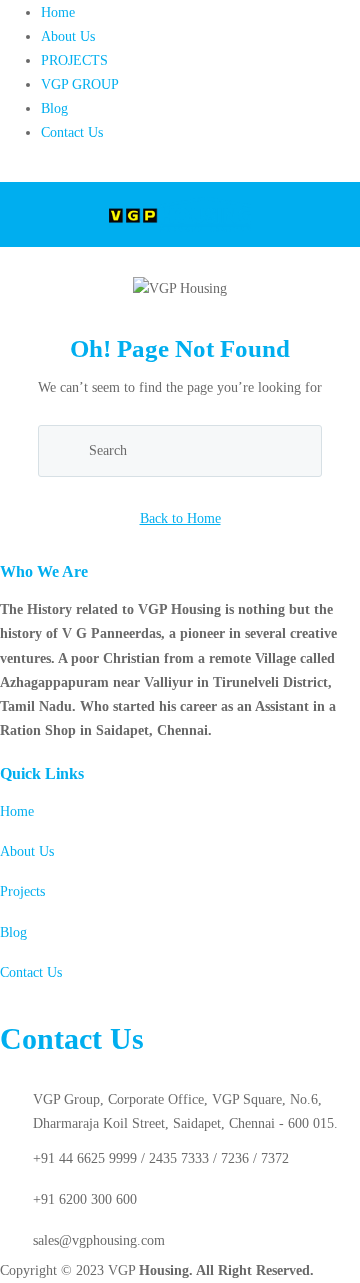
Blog (54, 108)
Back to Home (180, 518)
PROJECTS (74, 60)
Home (58, 12)
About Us (68, 36)
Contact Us (72, 132)
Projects (22, 891)
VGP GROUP (80, 84)
